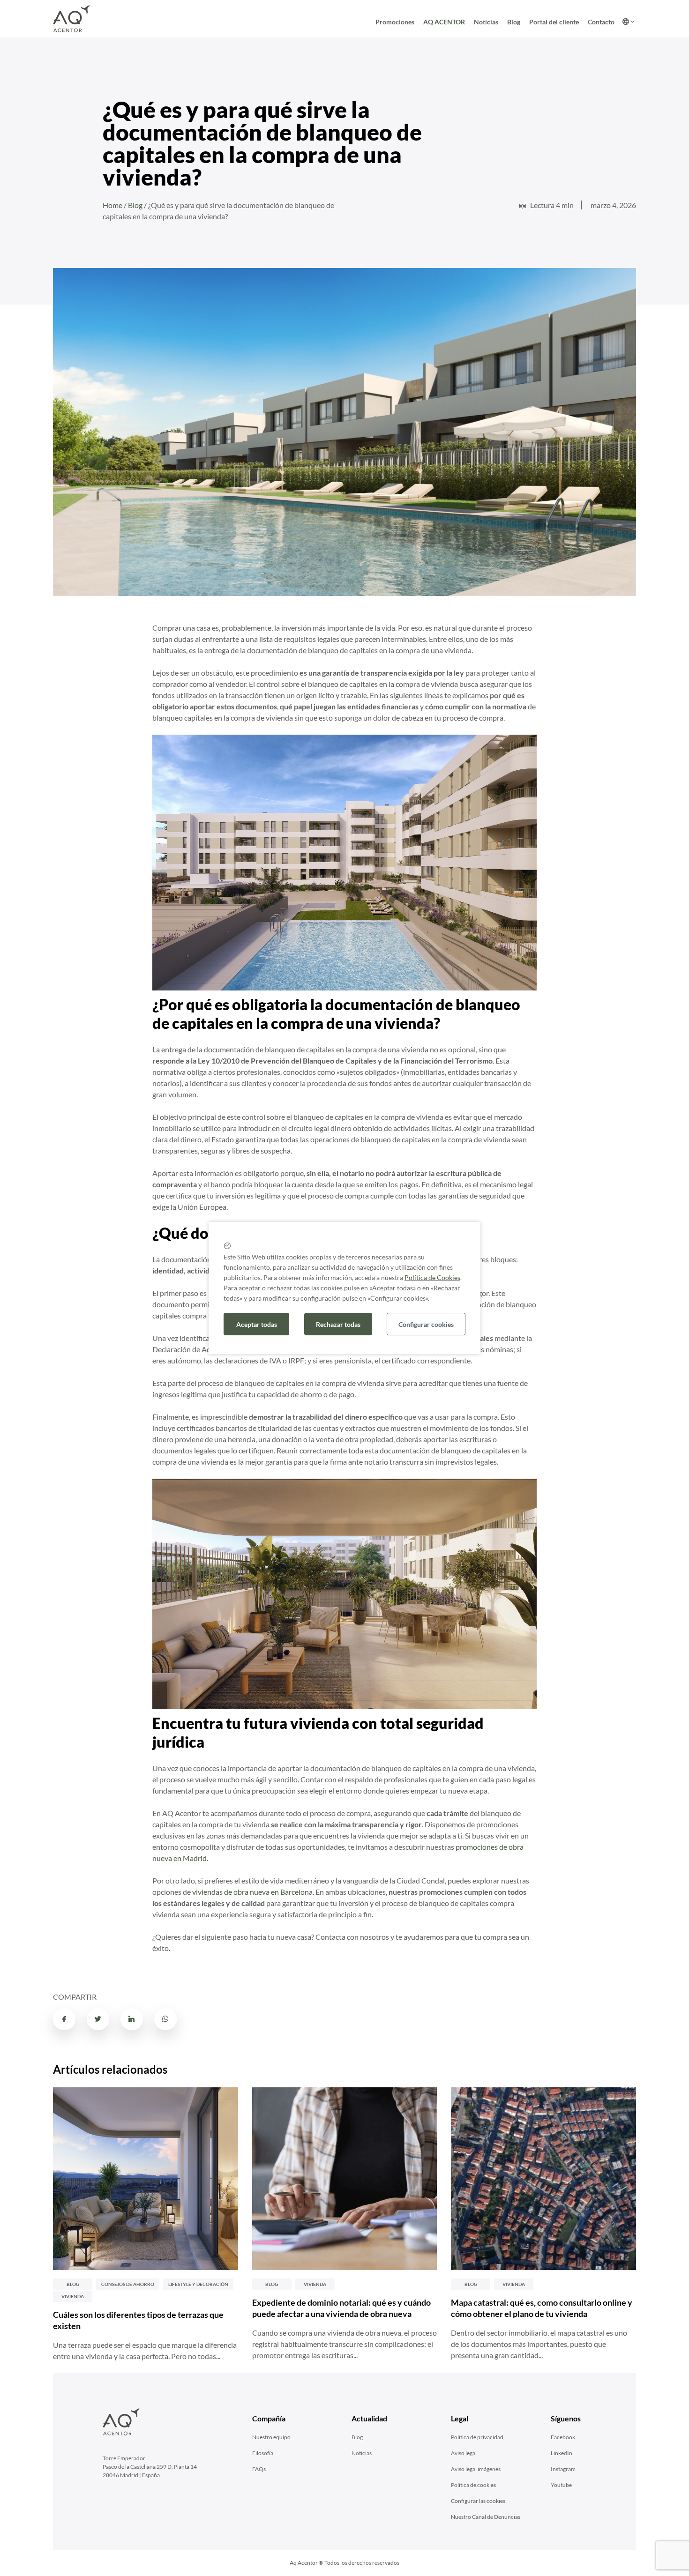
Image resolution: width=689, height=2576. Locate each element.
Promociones (395, 22)
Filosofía (263, 2453)
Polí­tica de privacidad (477, 2437)
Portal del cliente (554, 22)
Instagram (563, 2469)
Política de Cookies (432, 1277)
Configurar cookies (426, 1324)
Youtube (561, 2485)
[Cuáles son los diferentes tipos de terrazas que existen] (146, 2179)
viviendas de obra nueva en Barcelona (252, 1892)
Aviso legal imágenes (476, 2469)
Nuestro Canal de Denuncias (486, 2517)
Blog (514, 22)
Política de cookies (473, 2485)
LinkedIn (562, 2453)
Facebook (563, 2437)
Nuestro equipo (271, 2437)
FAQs (259, 2469)
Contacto (601, 22)
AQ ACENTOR (444, 22)
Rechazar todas (338, 1324)
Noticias (486, 22)
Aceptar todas (257, 1324)
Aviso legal (464, 2453)
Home (112, 205)
